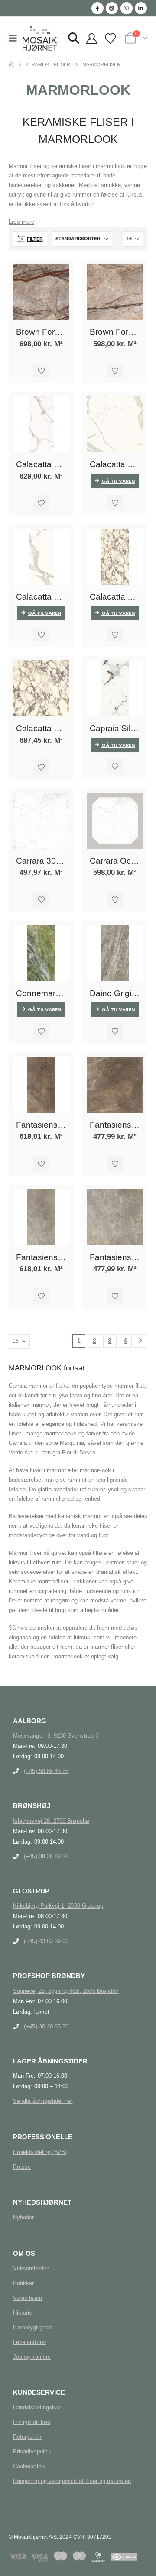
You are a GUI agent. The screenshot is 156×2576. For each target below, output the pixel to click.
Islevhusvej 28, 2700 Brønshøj (52, 1821)
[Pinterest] (112, 8)
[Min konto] (91, 39)
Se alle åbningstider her (43, 2101)
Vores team (28, 2298)
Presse (22, 2167)
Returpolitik (27, 2437)
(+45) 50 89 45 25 (46, 1771)
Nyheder (23, 2217)
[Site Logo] (40, 38)
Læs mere (21, 222)
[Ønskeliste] (110, 39)
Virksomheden (31, 2268)
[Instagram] (127, 8)
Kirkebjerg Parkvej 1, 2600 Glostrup (58, 1906)
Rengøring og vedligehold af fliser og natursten (72, 2481)
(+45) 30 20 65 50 (46, 2026)
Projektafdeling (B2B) (40, 2152)
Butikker (24, 2283)
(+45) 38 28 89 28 (46, 1856)
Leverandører (30, 2342)
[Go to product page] (41, 292)
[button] (16, 38)
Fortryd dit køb (32, 2422)
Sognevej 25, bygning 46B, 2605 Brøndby (66, 1991)
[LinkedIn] (141, 8)
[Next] (141, 1341)
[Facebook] (97, 8)
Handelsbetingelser (37, 2407)
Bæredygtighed (32, 2327)
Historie (23, 2313)
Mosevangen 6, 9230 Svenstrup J (56, 1736)
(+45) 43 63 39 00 (46, 1941)
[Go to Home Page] (11, 64)
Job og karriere (32, 2357)
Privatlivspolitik (32, 2452)
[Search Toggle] (74, 38)
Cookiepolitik (29, 2466)
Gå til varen (118, 481)
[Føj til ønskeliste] (41, 371)
